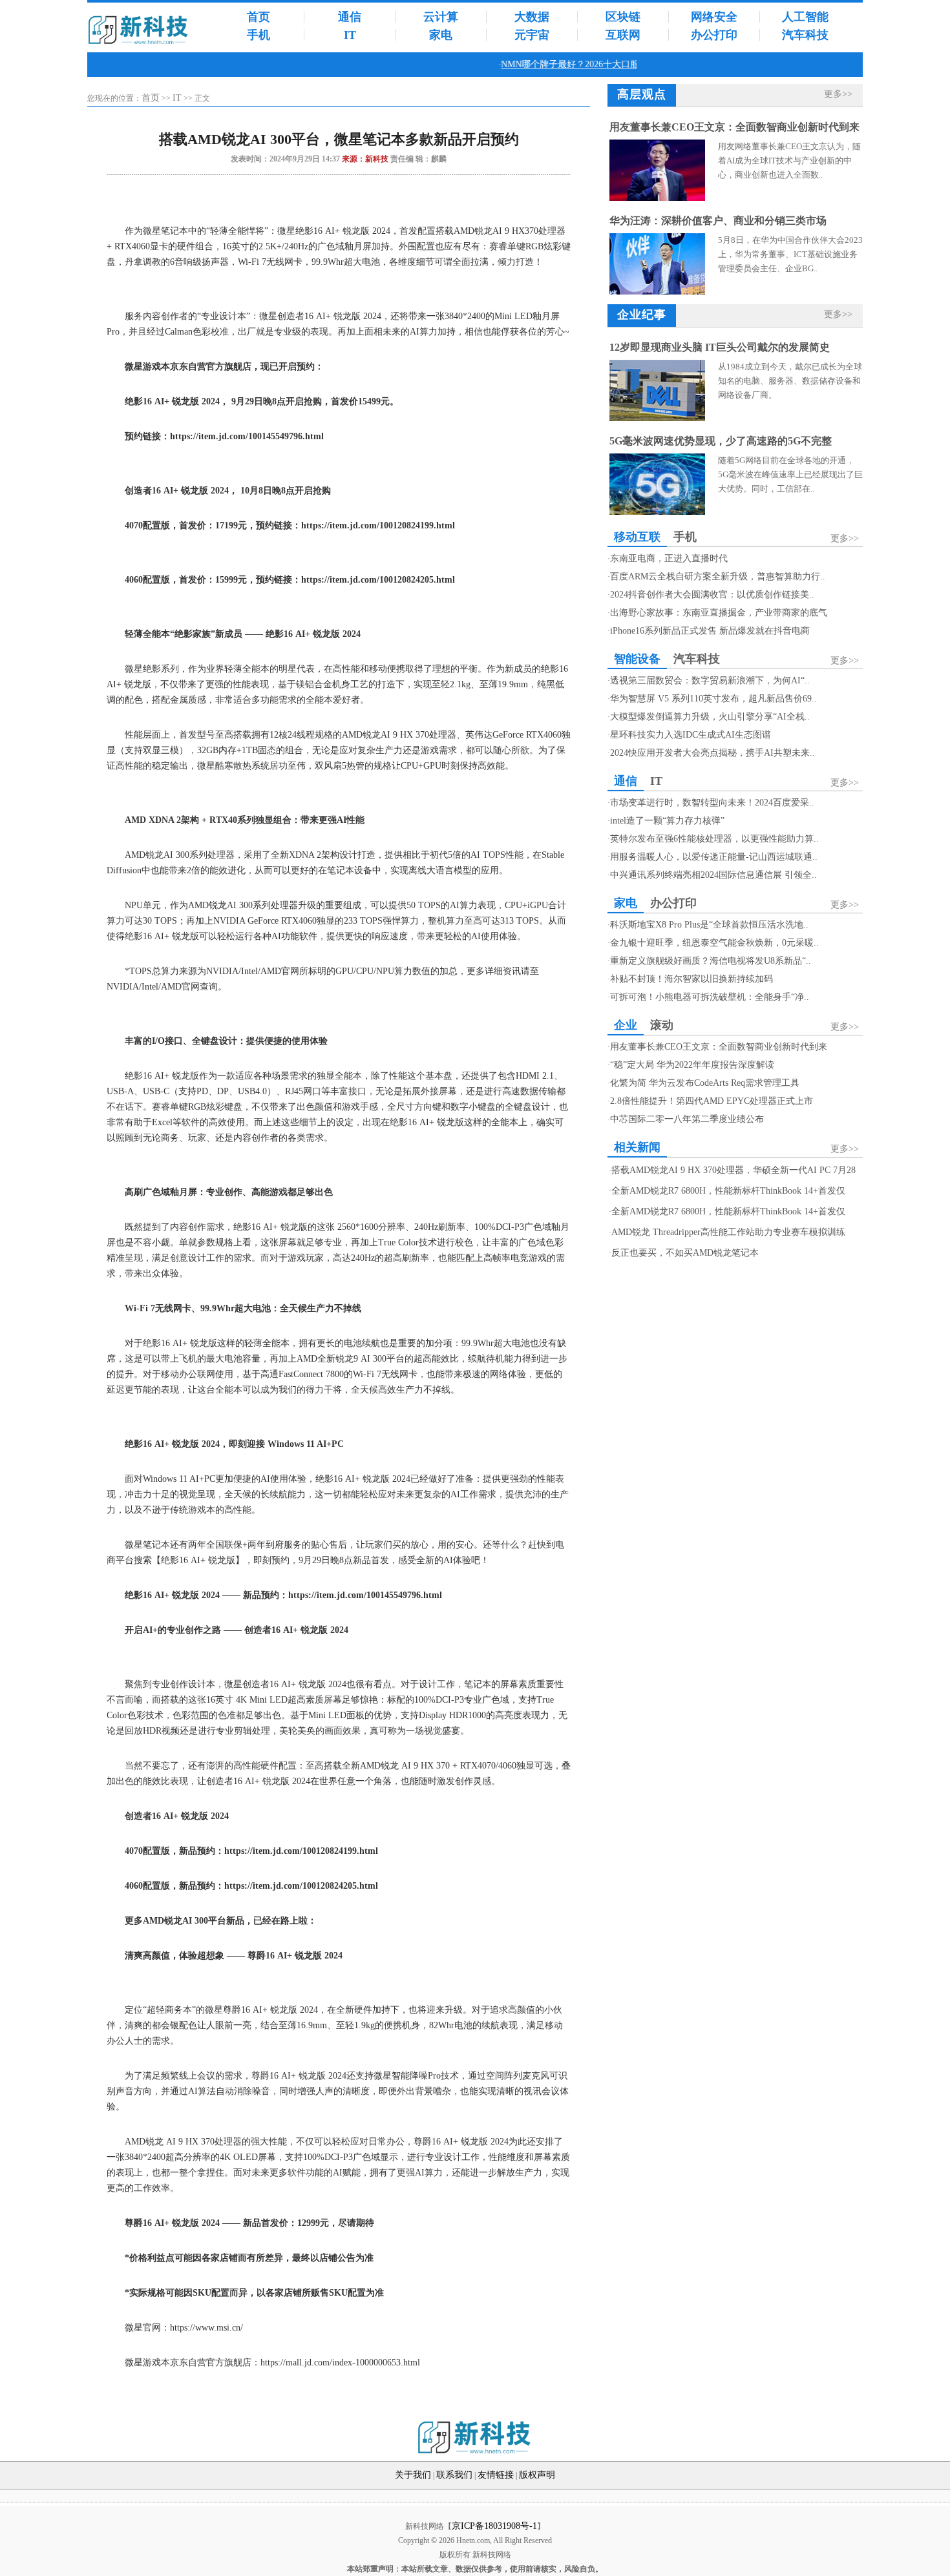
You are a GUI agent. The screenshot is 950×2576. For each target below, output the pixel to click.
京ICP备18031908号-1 (494, 2526)
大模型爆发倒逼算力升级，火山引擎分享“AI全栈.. (710, 717)
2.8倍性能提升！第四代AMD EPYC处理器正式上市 (712, 1101)
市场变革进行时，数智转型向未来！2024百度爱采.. (712, 803)
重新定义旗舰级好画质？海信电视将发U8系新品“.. (711, 961)
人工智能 (805, 17)
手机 (259, 35)
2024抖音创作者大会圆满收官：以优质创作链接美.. (712, 595)
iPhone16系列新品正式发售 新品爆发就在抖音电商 (710, 631)
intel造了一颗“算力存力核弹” (667, 821)
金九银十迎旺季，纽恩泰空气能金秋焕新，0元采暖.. (714, 943)
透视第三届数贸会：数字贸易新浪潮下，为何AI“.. (710, 680)
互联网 (623, 35)
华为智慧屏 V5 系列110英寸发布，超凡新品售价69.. (713, 699)
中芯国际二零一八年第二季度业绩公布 (687, 1119)
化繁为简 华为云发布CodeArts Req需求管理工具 (705, 1083)
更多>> (838, 94)
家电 (441, 35)
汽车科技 (805, 35)
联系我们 (454, 2475)
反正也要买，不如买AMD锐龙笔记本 (685, 1253)
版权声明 (537, 2475)
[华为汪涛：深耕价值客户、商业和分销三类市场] (657, 292)
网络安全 (714, 17)
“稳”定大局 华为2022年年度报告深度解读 (692, 1065)
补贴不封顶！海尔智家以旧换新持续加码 (691, 979)
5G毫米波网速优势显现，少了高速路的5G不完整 (721, 441)
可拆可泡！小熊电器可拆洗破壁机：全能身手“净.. (710, 997)
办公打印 (714, 35)
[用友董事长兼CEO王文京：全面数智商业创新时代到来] (657, 198)
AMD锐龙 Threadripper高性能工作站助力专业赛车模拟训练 (728, 1232)
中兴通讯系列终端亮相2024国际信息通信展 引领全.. (713, 875)
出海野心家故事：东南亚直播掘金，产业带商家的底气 (719, 613)
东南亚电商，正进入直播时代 (669, 558)
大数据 (532, 17)
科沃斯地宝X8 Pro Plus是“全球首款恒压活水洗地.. (709, 925)
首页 (259, 17)
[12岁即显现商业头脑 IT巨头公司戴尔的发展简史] (657, 418)
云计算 (441, 17)
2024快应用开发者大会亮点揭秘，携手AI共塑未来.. (712, 753)
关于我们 (413, 2475)
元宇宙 (532, 35)
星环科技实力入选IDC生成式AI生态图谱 (691, 735)
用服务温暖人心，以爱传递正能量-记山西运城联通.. (714, 857)
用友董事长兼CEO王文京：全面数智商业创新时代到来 (734, 127)
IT (350, 35)
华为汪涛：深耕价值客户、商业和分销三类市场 (718, 221)
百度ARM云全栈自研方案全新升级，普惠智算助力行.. (718, 576)
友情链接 (496, 2475)
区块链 (623, 17)
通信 (350, 17)
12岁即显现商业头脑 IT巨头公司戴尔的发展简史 (720, 347)
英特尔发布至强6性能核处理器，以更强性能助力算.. (714, 839)
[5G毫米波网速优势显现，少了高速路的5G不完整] (657, 512)
